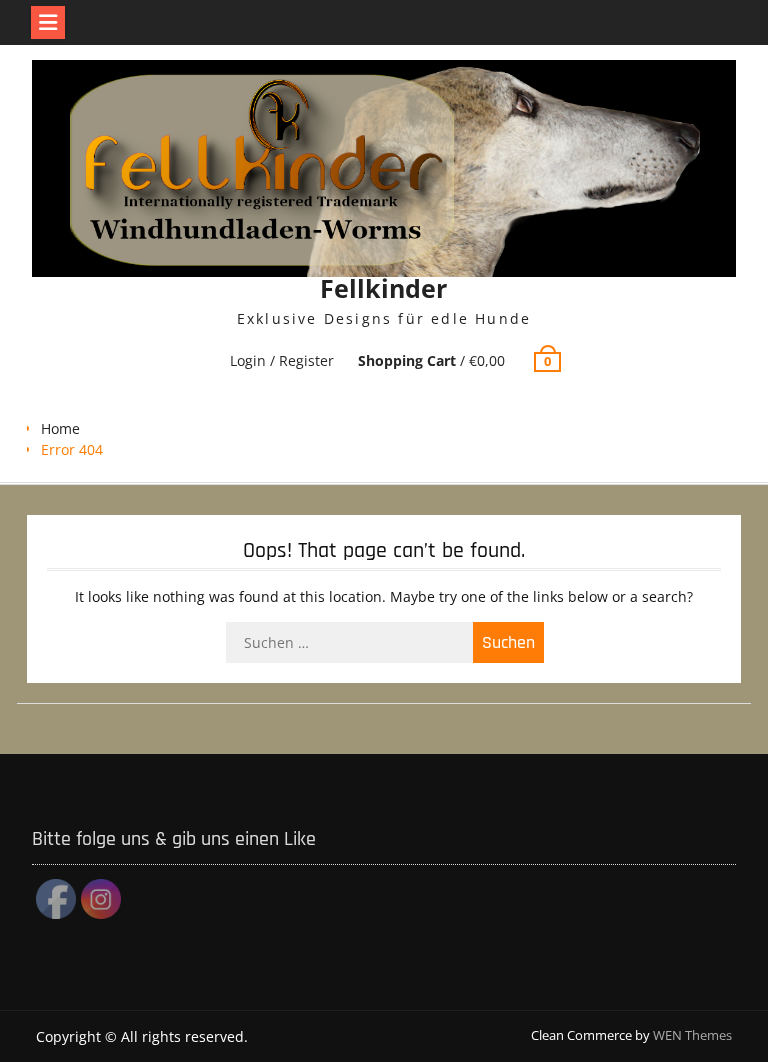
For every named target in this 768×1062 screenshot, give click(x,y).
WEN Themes (692, 1035)
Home (60, 428)
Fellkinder (383, 288)
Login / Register (282, 360)
